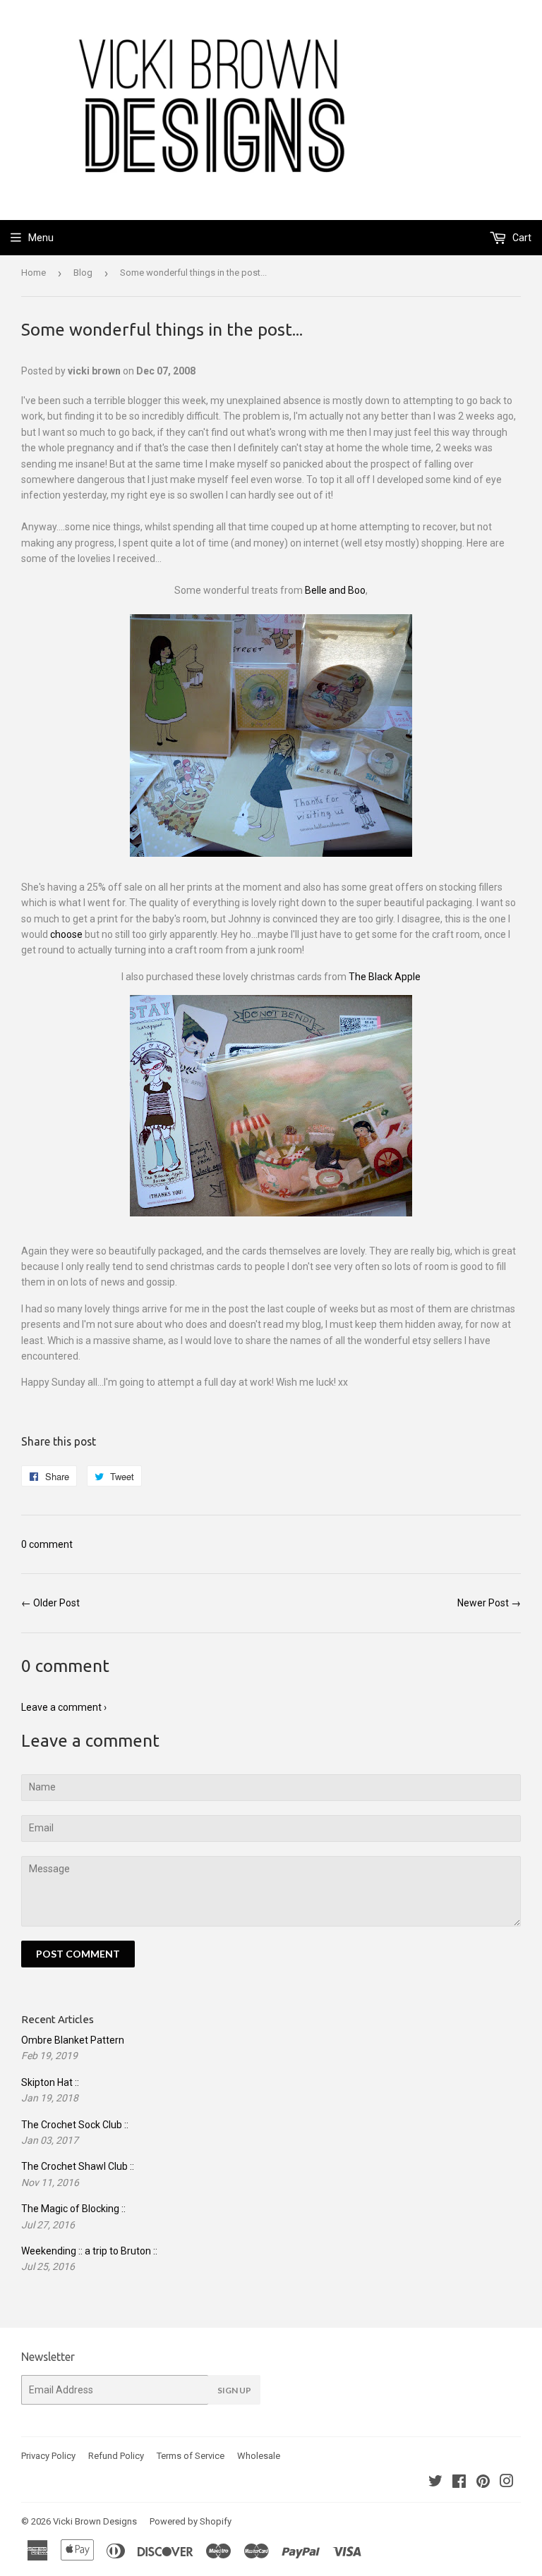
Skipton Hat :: (50, 2082)
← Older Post (50, 1603)
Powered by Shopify (191, 2521)
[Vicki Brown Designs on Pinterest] (483, 2483)
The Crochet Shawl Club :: (78, 2166)
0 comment (47, 1544)
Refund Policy (116, 2456)
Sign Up (234, 2390)
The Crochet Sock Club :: (75, 2125)
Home (34, 273)
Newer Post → (489, 1603)
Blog (83, 273)
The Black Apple (385, 977)
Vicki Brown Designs (95, 2521)
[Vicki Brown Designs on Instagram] (507, 2483)
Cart (521, 238)
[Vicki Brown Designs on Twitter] (435, 2483)
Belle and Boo (335, 590)
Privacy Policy (48, 2456)
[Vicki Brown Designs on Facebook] (459, 2483)
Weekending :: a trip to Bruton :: (89, 2251)
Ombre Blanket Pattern (73, 2040)
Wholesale (259, 2456)
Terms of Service (191, 2456)
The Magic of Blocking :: (73, 2209)
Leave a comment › (64, 1707)
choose (66, 934)
